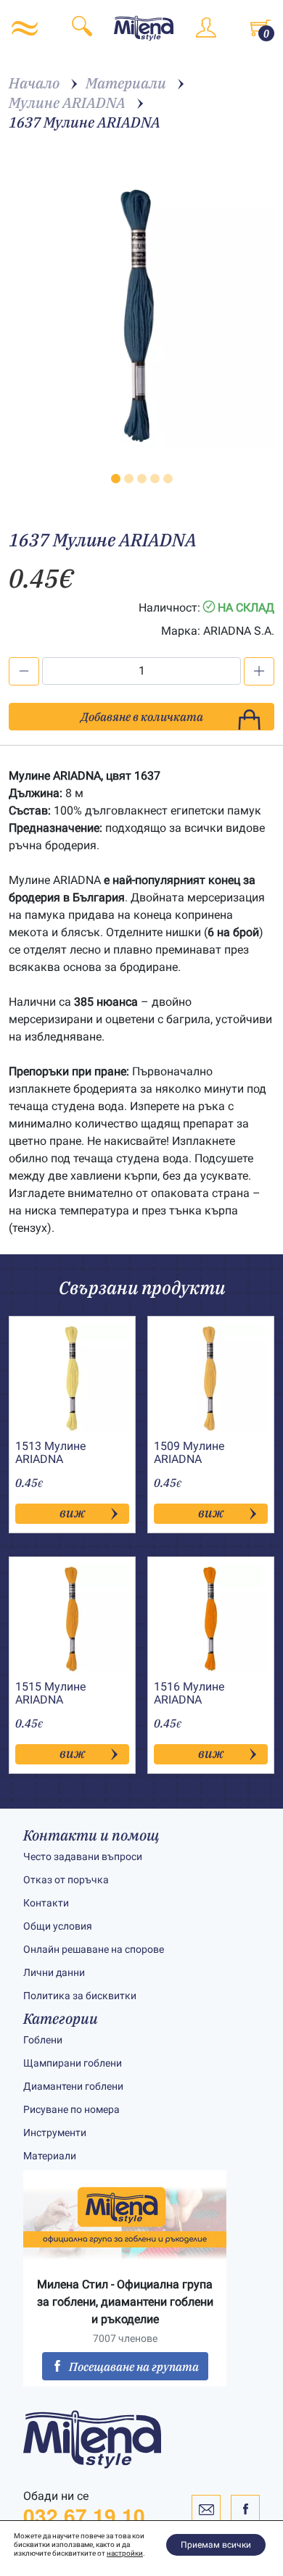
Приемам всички (216, 2545)
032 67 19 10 (84, 2516)
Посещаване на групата (134, 2367)
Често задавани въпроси (83, 1856)
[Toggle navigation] (25, 28)
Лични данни (54, 1972)
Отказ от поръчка (66, 1880)
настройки (125, 2553)
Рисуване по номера (71, 2109)
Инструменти (55, 2133)
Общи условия (58, 1926)
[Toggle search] (82, 29)
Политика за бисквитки (80, 1996)
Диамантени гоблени (73, 2086)
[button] (116, 479)
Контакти (46, 1903)
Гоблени (43, 2040)
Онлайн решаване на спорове (94, 1949)
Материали (50, 2156)
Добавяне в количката (142, 717)
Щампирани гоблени (73, 2063)
